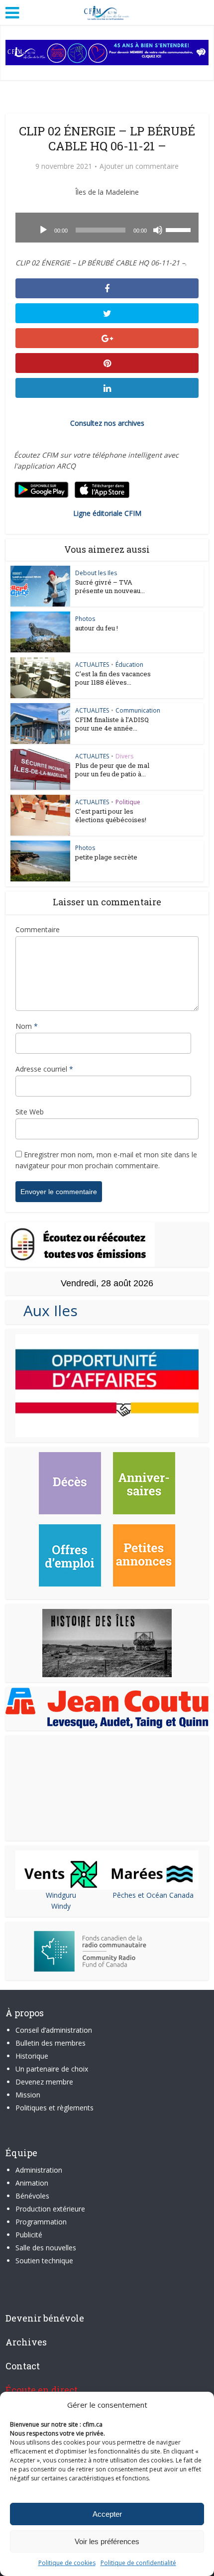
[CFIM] (107, 11)
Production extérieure (50, 2209)
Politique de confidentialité (138, 2563)
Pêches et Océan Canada (153, 1895)
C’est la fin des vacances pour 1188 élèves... (113, 678)
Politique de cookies (67, 2563)
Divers (124, 756)
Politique (128, 802)
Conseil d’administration (54, 2030)
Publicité (29, 2235)
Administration (39, 2170)
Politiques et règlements (54, 2108)
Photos (85, 619)
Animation (32, 2183)
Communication (138, 710)
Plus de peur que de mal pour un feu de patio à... (112, 770)
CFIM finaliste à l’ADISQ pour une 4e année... (112, 724)
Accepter (107, 2514)
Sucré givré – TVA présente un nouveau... (110, 586)
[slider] (180, 229)
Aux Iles (47, 1310)
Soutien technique (44, 2261)
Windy (61, 1906)
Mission (28, 2095)
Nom (27, 1026)
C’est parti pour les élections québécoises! (111, 815)
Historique (32, 2056)
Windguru (61, 1895)
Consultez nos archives (107, 423)
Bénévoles (32, 2196)
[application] (107, 228)
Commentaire (38, 929)
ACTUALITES (92, 665)
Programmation (41, 2222)
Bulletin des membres (51, 2043)
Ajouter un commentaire (139, 166)
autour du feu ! (97, 628)
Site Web (30, 1112)
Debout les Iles (96, 573)
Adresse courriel (44, 1069)
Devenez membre (44, 2082)
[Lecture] (43, 230)
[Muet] (158, 230)
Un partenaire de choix (52, 2069)
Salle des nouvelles (46, 2248)
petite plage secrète (106, 857)
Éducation (129, 665)
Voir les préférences (107, 2541)
